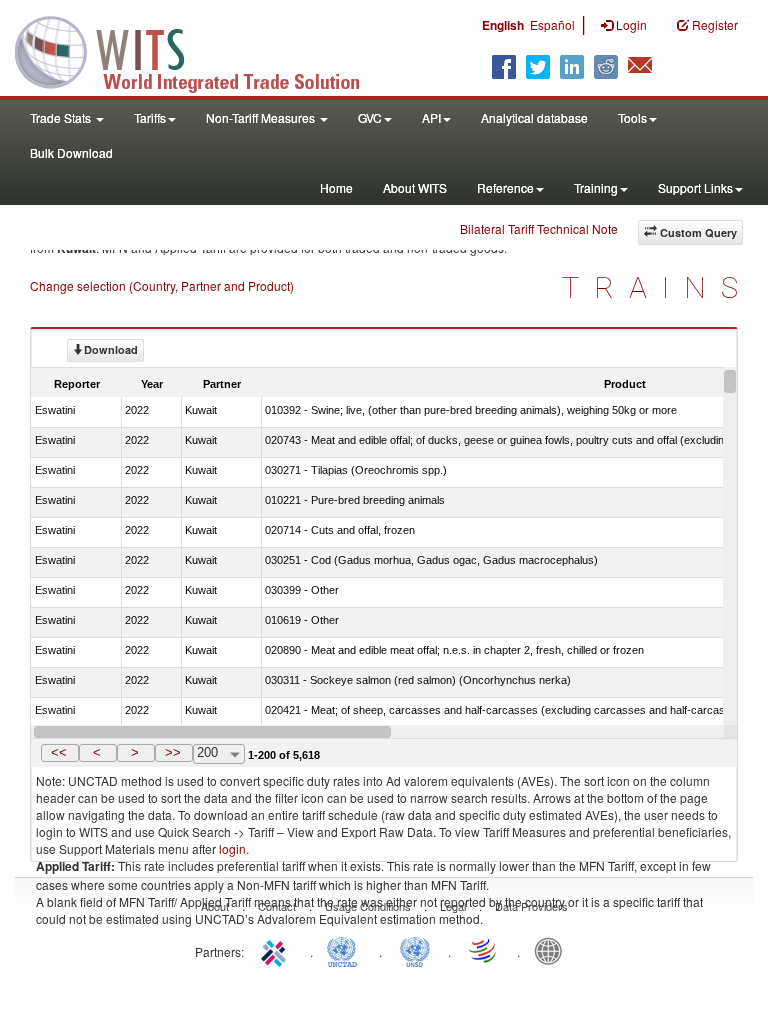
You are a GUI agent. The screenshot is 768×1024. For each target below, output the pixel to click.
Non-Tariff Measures (262, 117)
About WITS (415, 187)
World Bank (553, 950)
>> (173, 752)
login (232, 848)
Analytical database (534, 117)
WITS (200, 50)
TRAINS (657, 287)
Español (552, 24)
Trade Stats (62, 117)
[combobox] (219, 754)
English (503, 25)
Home (336, 187)
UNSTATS (415, 950)
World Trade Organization (484, 950)
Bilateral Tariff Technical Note (539, 228)
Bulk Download (71, 152)
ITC (277, 950)
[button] (60, 753)
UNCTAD (346, 950)
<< (59, 752)
